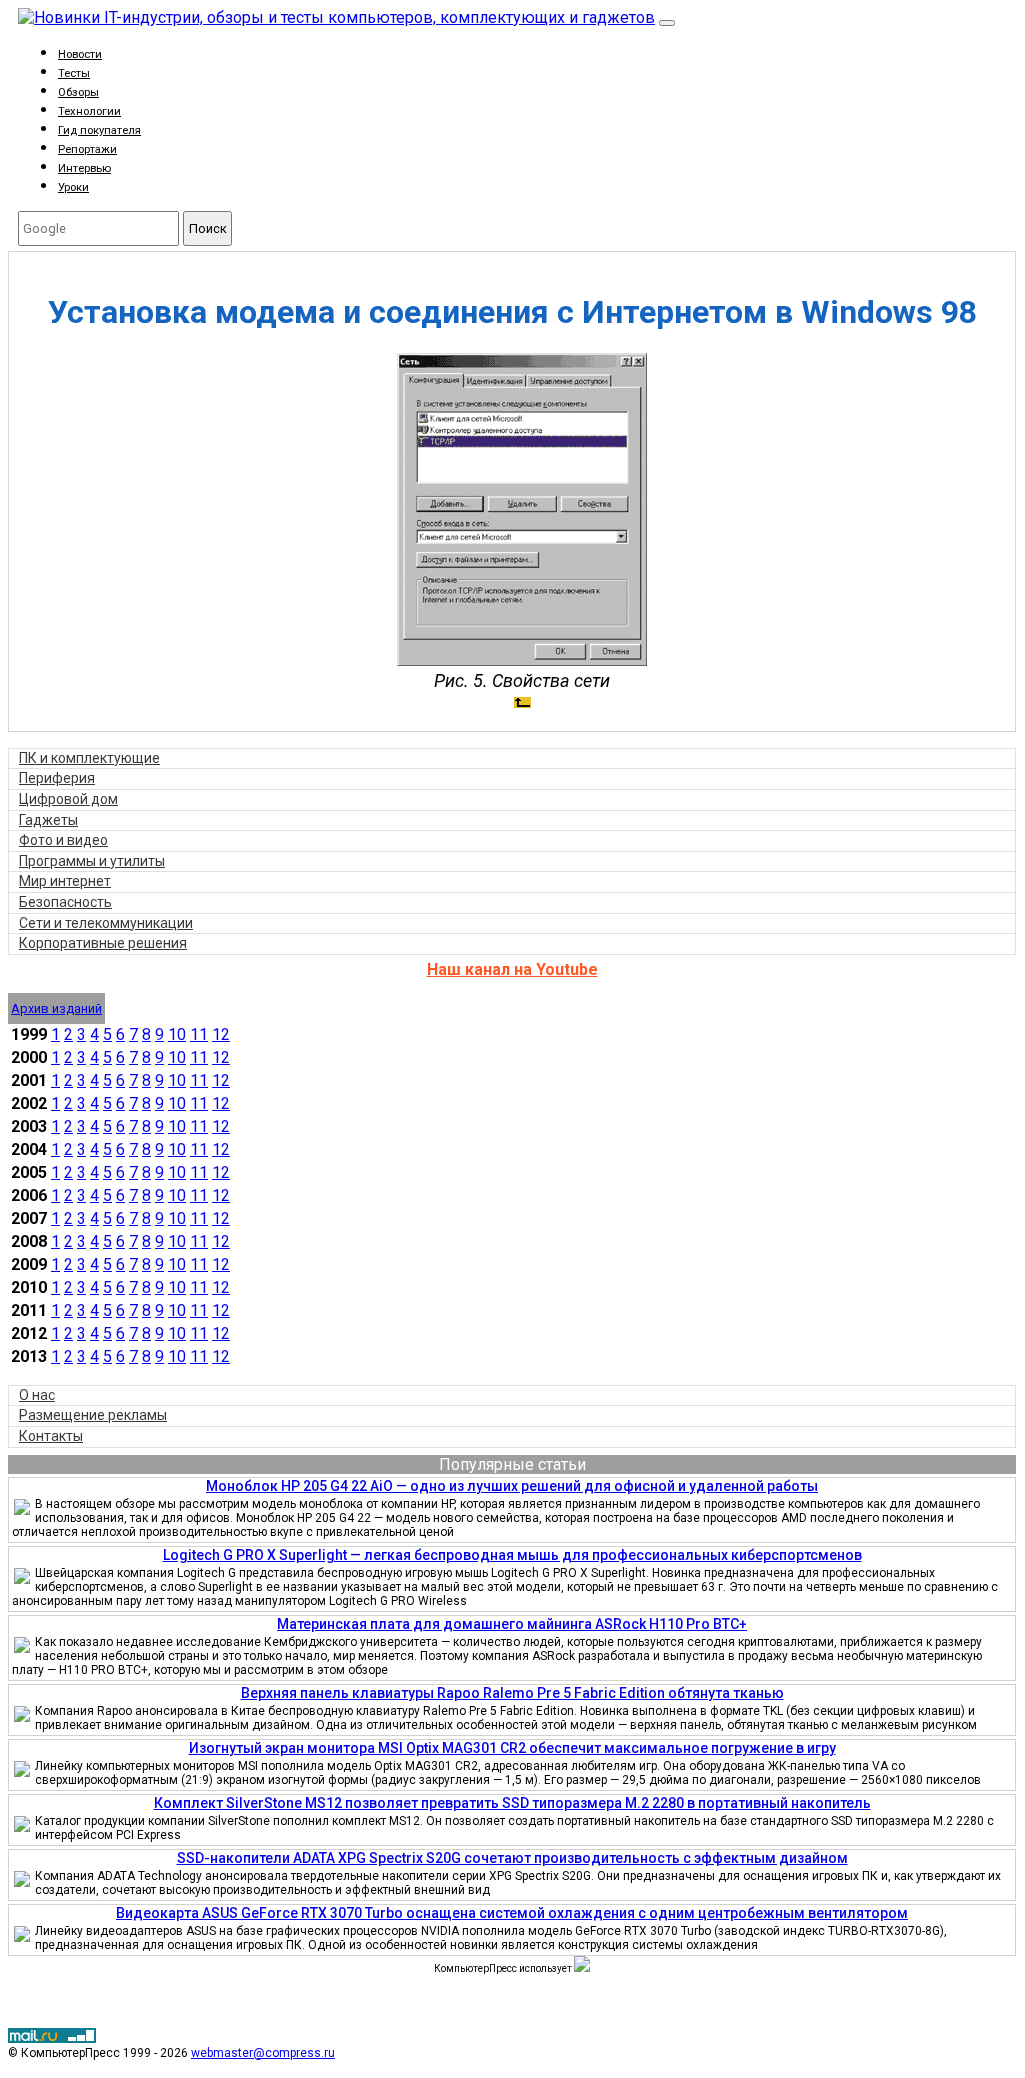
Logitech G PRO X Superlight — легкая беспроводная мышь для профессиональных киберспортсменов (512, 1555)
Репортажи (87, 149)
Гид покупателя (99, 130)
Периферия (57, 778)
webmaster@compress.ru (263, 2053)
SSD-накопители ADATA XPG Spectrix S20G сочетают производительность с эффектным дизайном (512, 1858)
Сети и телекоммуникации (106, 923)
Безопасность (65, 902)
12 (221, 1034)
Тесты (74, 73)
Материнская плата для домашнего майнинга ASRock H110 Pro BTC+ (512, 1624)
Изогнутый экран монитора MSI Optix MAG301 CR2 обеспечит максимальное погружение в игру (512, 1748)
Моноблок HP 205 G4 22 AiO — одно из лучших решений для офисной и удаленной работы (512, 1486)
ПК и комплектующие (89, 758)
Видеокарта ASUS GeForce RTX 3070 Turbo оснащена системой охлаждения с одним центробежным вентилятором (512, 1913)
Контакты (51, 1436)
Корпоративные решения (103, 943)
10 (177, 1034)
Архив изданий (56, 1008)
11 (199, 1034)
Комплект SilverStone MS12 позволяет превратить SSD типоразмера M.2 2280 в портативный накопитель (512, 1803)
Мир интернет (65, 881)
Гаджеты (48, 820)
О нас (37, 1395)
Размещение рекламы (93, 1415)
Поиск (208, 228)
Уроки (73, 187)
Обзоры (78, 92)
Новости (80, 54)
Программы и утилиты (92, 861)
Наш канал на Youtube (512, 969)
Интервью (84, 168)
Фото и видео (63, 840)
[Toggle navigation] (667, 23)
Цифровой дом (68, 799)
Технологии (89, 111)
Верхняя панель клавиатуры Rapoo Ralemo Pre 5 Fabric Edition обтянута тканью (512, 1693)
